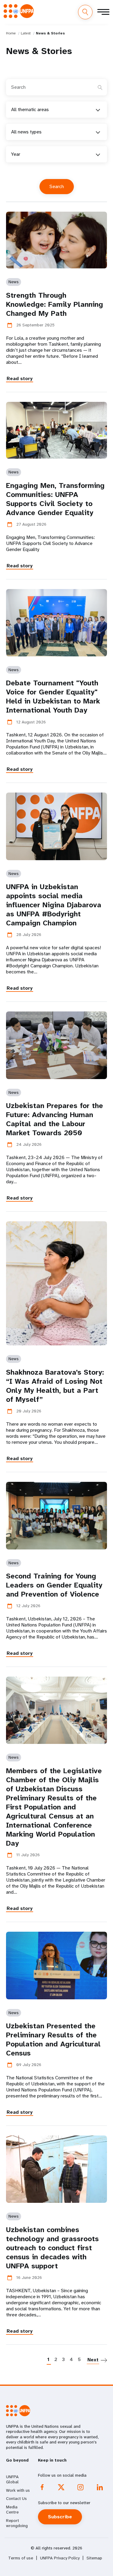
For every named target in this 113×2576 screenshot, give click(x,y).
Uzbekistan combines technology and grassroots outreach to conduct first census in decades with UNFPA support (52, 2248)
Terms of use (21, 2558)
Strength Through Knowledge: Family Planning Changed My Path (55, 304)
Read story (20, 378)
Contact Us (16, 2498)
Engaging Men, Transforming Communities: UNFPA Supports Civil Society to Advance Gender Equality (55, 499)
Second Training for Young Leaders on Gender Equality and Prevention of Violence (54, 1585)
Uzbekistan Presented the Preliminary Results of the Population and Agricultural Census (53, 2039)
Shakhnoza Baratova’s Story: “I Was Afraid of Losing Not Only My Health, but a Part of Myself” (55, 1386)
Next (93, 2360)
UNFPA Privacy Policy (60, 2558)
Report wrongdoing (17, 2523)
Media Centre (12, 2510)
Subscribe (60, 2517)
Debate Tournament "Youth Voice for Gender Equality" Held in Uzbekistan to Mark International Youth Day (53, 697)
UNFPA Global (12, 2479)
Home (11, 33)
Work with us (18, 2490)
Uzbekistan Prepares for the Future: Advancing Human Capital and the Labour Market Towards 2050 (55, 1119)
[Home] (19, 11)
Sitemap (94, 2558)
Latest (26, 33)
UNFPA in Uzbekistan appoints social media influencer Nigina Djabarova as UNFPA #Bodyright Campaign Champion (54, 905)
